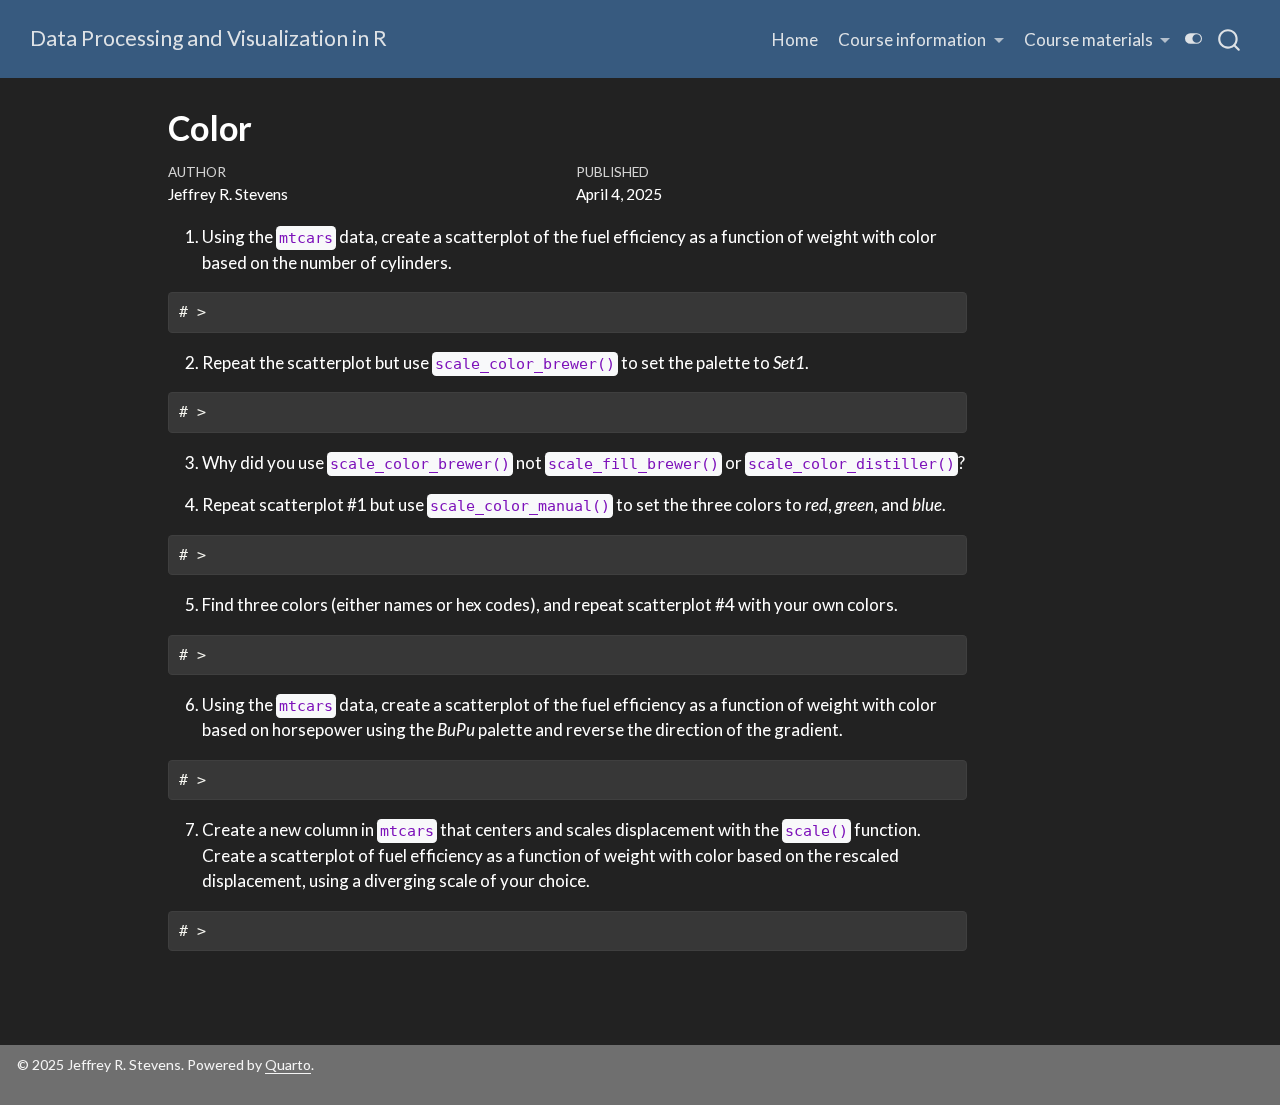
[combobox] (1230, 39)
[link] (921, 39)
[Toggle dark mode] (1194, 38)
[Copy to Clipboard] (955, 299)
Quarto (288, 1064)
